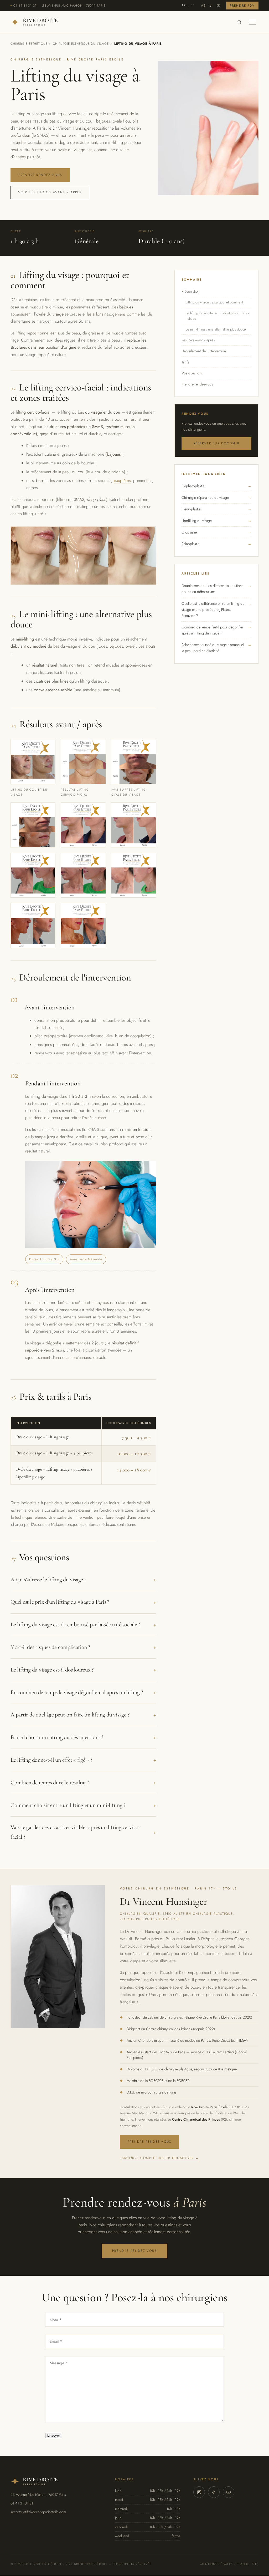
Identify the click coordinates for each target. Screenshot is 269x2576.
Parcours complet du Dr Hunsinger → (159, 2158)
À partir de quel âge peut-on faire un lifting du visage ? (83, 1715)
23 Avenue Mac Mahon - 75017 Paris (74, 6)
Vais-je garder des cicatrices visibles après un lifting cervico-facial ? (83, 1832)
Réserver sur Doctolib (216, 443)
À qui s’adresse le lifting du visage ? (83, 1579)
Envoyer (54, 2435)
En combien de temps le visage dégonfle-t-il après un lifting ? (83, 1692)
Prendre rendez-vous (40, 175)
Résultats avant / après (198, 340)
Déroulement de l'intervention (204, 351)
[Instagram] (203, 6)
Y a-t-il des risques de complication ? (83, 1647)
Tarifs (185, 362)
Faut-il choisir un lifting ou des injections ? (83, 1737)
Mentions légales (217, 2564)
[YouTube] (218, 6)
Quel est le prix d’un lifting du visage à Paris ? (83, 1602)
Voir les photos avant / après (50, 192)
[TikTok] (211, 6)
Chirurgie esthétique (29, 44)
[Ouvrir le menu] (252, 22)
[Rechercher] (239, 22)
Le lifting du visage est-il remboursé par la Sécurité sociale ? (83, 1625)
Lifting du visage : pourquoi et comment (214, 302)
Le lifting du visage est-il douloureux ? (83, 1670)
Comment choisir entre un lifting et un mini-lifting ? (83, 1805)
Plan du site (248, 2564)
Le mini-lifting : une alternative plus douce (216, 329)
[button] (33, 768)
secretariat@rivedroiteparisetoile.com (38, 2512)
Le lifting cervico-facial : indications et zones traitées (217, 316)
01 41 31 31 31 (25, 6)
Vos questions (192, 373)
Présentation (191, 291)
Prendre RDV (242, 6)
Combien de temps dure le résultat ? (83, 1782)
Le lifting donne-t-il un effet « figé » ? (83, 1760)
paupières (122, 481)
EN (193, 6)
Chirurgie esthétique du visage (81, 44)
